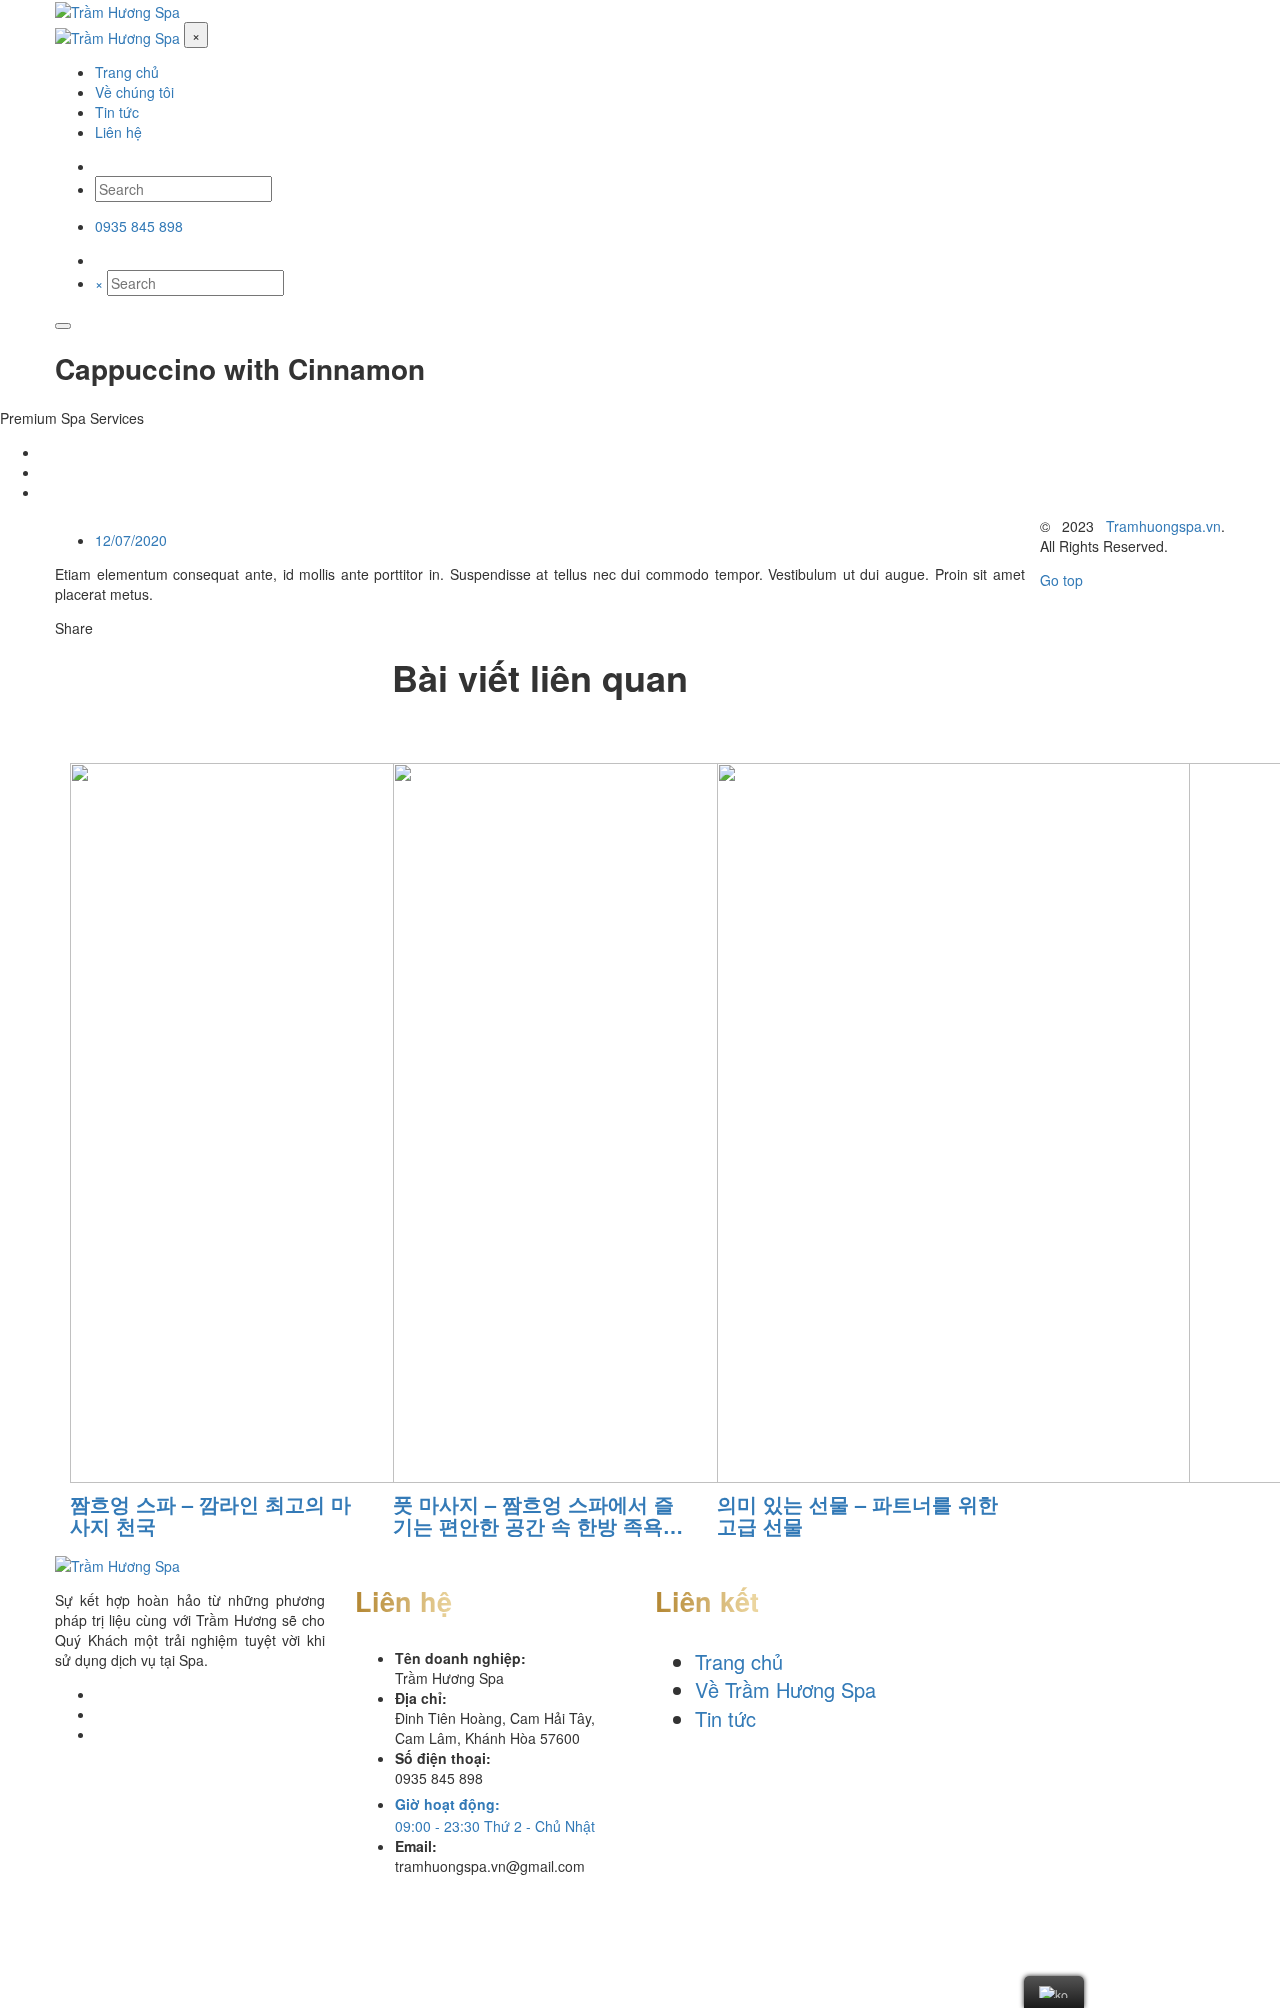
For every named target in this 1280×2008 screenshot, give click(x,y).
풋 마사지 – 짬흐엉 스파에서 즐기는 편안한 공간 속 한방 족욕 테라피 (533, 1515)
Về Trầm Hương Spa (785, 1689)
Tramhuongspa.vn (1163, 526)
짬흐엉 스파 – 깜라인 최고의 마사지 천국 (210, 1515)
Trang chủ (739, 1661)
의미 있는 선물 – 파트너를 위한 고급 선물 (857, 1515)
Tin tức (725, 1718)
